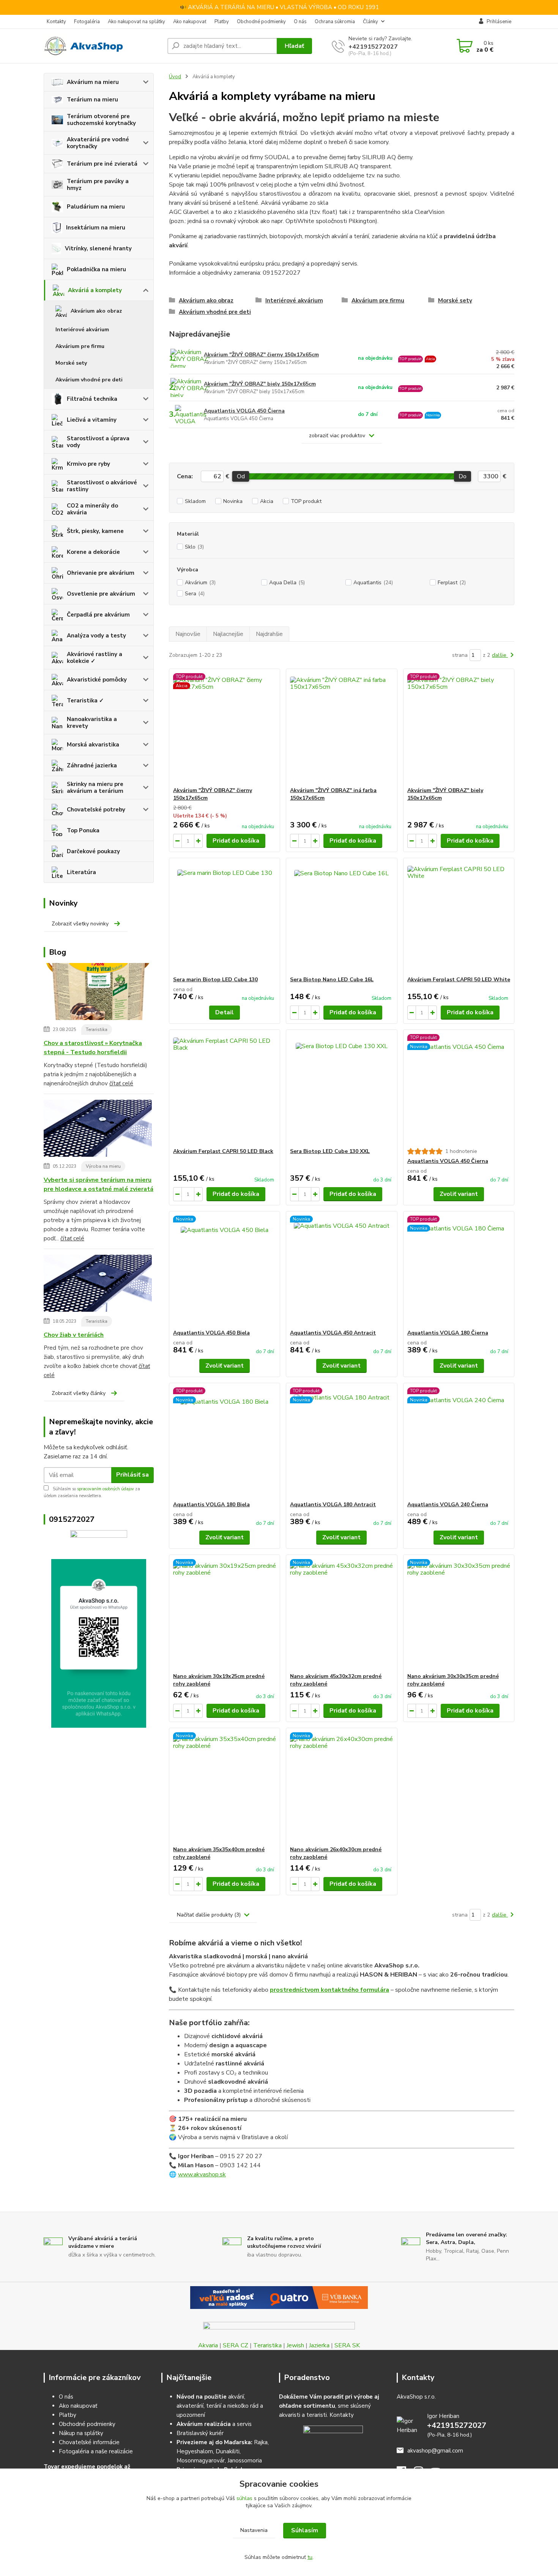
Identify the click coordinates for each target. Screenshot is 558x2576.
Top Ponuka (83, 830)
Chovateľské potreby (96, 810)
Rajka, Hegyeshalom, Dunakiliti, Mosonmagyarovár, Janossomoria (223, 2451)
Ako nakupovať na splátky (136, 22)
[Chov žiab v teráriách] (98, 1285)
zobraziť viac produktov (337, 436)
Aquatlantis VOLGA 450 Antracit (333, 1333)
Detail (225, 1012)
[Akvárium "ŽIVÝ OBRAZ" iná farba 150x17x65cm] (341, 728)
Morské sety (71, 363)
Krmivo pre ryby (88, 464)
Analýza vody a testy (96, 636)
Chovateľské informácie (89, 2442)
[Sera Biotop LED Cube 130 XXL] (341, 1089)
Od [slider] (240, 476)
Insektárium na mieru (96, 228)
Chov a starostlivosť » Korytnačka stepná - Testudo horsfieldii (93, 1048)
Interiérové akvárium (82, 330)
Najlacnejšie (228, 634)
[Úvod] (102, 46)
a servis (214, 2424)
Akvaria (208, 2345)
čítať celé (121, 1083)
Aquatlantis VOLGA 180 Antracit (333, 1505)
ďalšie (500, 655)
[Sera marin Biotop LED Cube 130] (225, 917)
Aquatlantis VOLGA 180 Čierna (448, 1333)
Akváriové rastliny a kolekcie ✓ (95, 658)
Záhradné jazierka (92, 765)
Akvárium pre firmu (80, 346)
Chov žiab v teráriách (74, 1335)
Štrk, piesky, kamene (95, 531)
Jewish (295, 2345)
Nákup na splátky (81, 2433)
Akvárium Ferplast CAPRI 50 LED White (459, 980)
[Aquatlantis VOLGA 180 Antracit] (341, 1442)
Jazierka (319, 2345)
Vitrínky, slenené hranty (98, 248)
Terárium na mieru (92, 100)
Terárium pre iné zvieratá (102, 164)
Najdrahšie (269, 634)
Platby (222, 22)
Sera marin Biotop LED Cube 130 (215, 980)
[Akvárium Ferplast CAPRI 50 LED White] (459, 917)
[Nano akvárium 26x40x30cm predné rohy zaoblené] (341, 1787)
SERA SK (347, 2345)
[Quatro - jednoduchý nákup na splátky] (279, 2298)
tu (310, 2557)
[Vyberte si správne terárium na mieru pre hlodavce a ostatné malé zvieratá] (98, 1130)
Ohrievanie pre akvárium (101, 573)
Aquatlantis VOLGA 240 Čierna (448, 1505)
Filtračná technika (92, 399)
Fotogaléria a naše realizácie (96, 2451)
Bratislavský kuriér (200, 2433)
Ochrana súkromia (335, 22)
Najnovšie (188, 634)
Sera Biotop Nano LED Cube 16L (332, 980)
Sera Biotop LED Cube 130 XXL (330, 1151)
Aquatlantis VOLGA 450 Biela (211, 1333)
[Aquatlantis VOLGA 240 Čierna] (459, 1442)
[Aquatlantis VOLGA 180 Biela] (225, 1442)
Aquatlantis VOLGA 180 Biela (211, 1505)
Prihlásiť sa (132, 1475)
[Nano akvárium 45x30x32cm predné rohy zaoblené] (341, 1614)
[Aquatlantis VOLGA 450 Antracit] (341, 1270)
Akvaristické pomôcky (97, 680)
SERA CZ (236, 2345)
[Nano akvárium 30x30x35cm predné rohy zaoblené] (459, 1614)
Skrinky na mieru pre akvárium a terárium (95, 788)
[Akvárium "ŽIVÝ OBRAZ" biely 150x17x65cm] (459, 728)
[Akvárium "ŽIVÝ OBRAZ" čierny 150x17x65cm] (225, 728)
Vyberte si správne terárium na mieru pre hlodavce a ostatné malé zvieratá (99, 1184)
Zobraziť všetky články (79, 1393)
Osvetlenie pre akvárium (101, 594)
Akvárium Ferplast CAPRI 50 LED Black (223, 1151)
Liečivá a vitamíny (92, 420)
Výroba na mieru (103, 1166)
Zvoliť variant (459, 1194)
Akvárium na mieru (93, 82)
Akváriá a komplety (95, 290)
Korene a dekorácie (93, 552)
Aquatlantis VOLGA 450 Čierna (244, 411)
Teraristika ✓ (85, 701)
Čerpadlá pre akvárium (98, 615)
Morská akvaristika (93, 745)
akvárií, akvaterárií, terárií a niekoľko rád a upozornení (220, 2406)
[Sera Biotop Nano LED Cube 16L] (341, 917)
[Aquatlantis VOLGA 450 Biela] (225, 1270)
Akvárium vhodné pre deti (89, 380)
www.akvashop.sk (202, 2174)
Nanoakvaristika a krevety (92, 723)
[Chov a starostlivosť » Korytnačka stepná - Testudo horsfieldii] (98, 993)
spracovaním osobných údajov (106, 1489)
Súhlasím (305, 2530)
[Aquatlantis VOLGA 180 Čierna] (459, 1270)
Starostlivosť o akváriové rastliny (102, 486)
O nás (300, 22)
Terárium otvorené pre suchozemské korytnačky (101, 120)
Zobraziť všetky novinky (80, 924)
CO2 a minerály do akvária (92, 509)
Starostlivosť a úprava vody (98, 442)
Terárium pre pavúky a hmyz (98, 185)
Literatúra (81, 872)
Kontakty (56, 22)
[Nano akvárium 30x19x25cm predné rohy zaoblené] (225, 1614)
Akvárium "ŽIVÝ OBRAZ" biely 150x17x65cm (260, 384)
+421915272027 (373, 47)
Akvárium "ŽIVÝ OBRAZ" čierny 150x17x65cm (261, 355)
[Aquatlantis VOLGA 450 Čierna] (459, 1089)
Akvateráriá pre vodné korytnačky (98, 143)
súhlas (244, 2498)
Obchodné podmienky (261, 22)
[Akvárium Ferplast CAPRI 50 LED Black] (225, 1089)
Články (370, 22)
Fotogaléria (87, 22)
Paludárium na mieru (96, 207)
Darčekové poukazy (93, 851)
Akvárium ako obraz (96, 311)
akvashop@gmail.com (435, 2451)
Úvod (175, 77)
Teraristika (97, 1029)
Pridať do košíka (236, 841)
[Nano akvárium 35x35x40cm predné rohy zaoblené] (225, 1787)
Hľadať (294, 46)
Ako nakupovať (190, 22)
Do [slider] (463, 476)
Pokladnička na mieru (96, 269)
